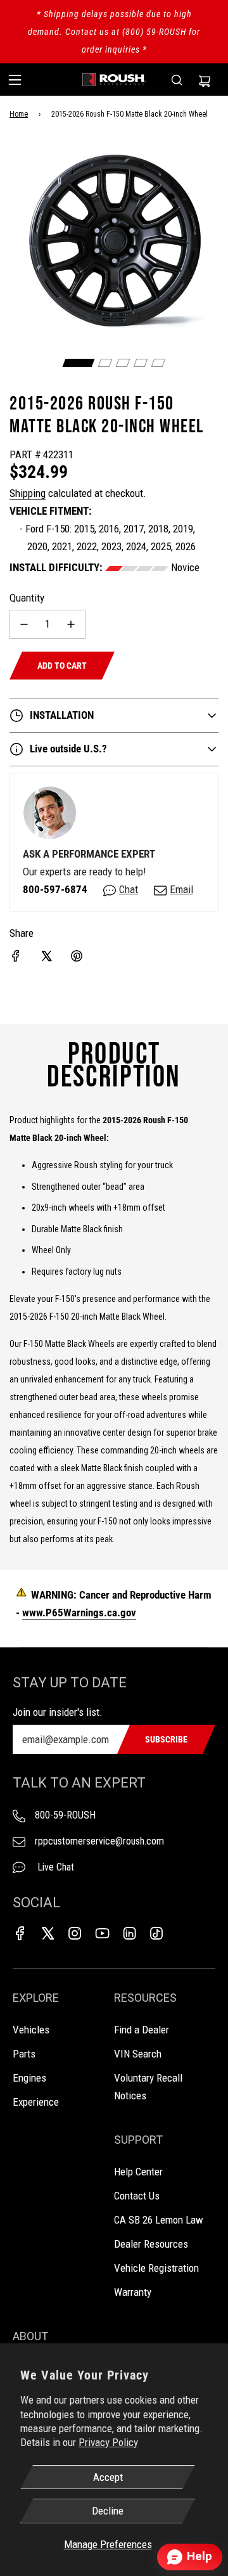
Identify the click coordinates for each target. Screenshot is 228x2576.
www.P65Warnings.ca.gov (79, 1613)
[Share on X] (46, 956)
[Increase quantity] (71, 624)
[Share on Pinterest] (77, 956)
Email (181, 889)
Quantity (27, 598)
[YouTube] (102, 1933)
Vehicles (31, 2030)
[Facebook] (20, 1933)
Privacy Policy (108, 2442)
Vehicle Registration (156, 2268)
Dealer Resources (151, 2244)
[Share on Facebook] (16, 956)
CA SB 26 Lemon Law (159, 2220)
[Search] (177, 80)
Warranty (133, 2292)
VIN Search (138, 2054)
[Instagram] (75, 1933)
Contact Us (137, 2196)
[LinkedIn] (129, 1933)
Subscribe (166, 1739)
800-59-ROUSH (65, 1815)
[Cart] (205, 80)
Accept (108, 2477)
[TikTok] (156, 1933)
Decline (108, 2511)
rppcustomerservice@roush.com (99, 1841)
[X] (47, 1933)
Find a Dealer (142, 2030)
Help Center (138, 2172)
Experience (36, 2102)
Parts (24, 2054)
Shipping (28, 493)
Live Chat (54, 1867)
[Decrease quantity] (24, 624)
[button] (79, 363)
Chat (129, 889)
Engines (29, 2078)
